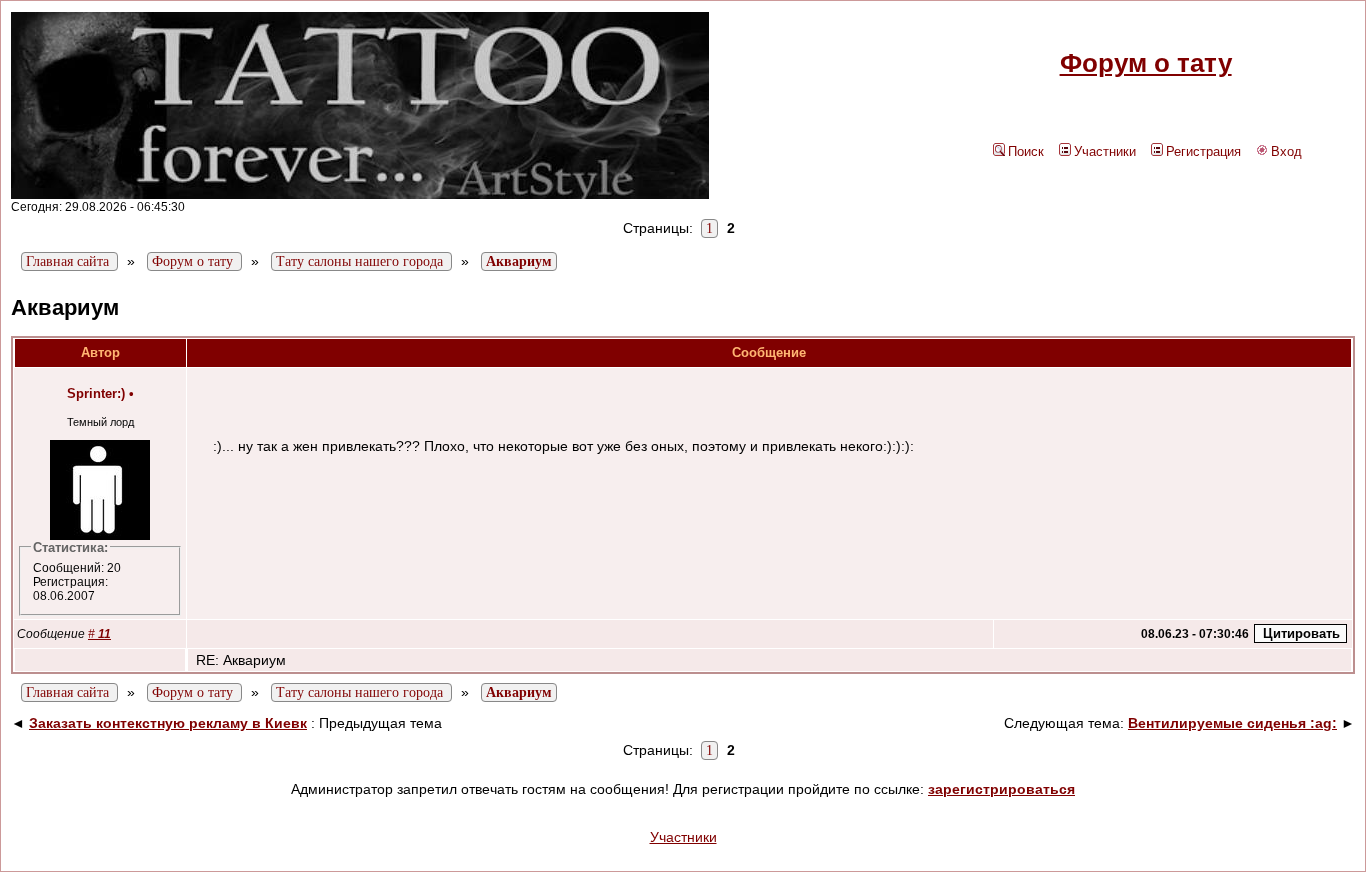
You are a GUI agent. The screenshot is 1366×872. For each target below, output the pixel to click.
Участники (1105, 151)
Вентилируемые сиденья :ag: (1232, 723)
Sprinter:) (96, 393)
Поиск (1026, 151)
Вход (1286, 151)
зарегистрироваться (1001, 789)
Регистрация (1203, 151)
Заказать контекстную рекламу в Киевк (168, 723)
